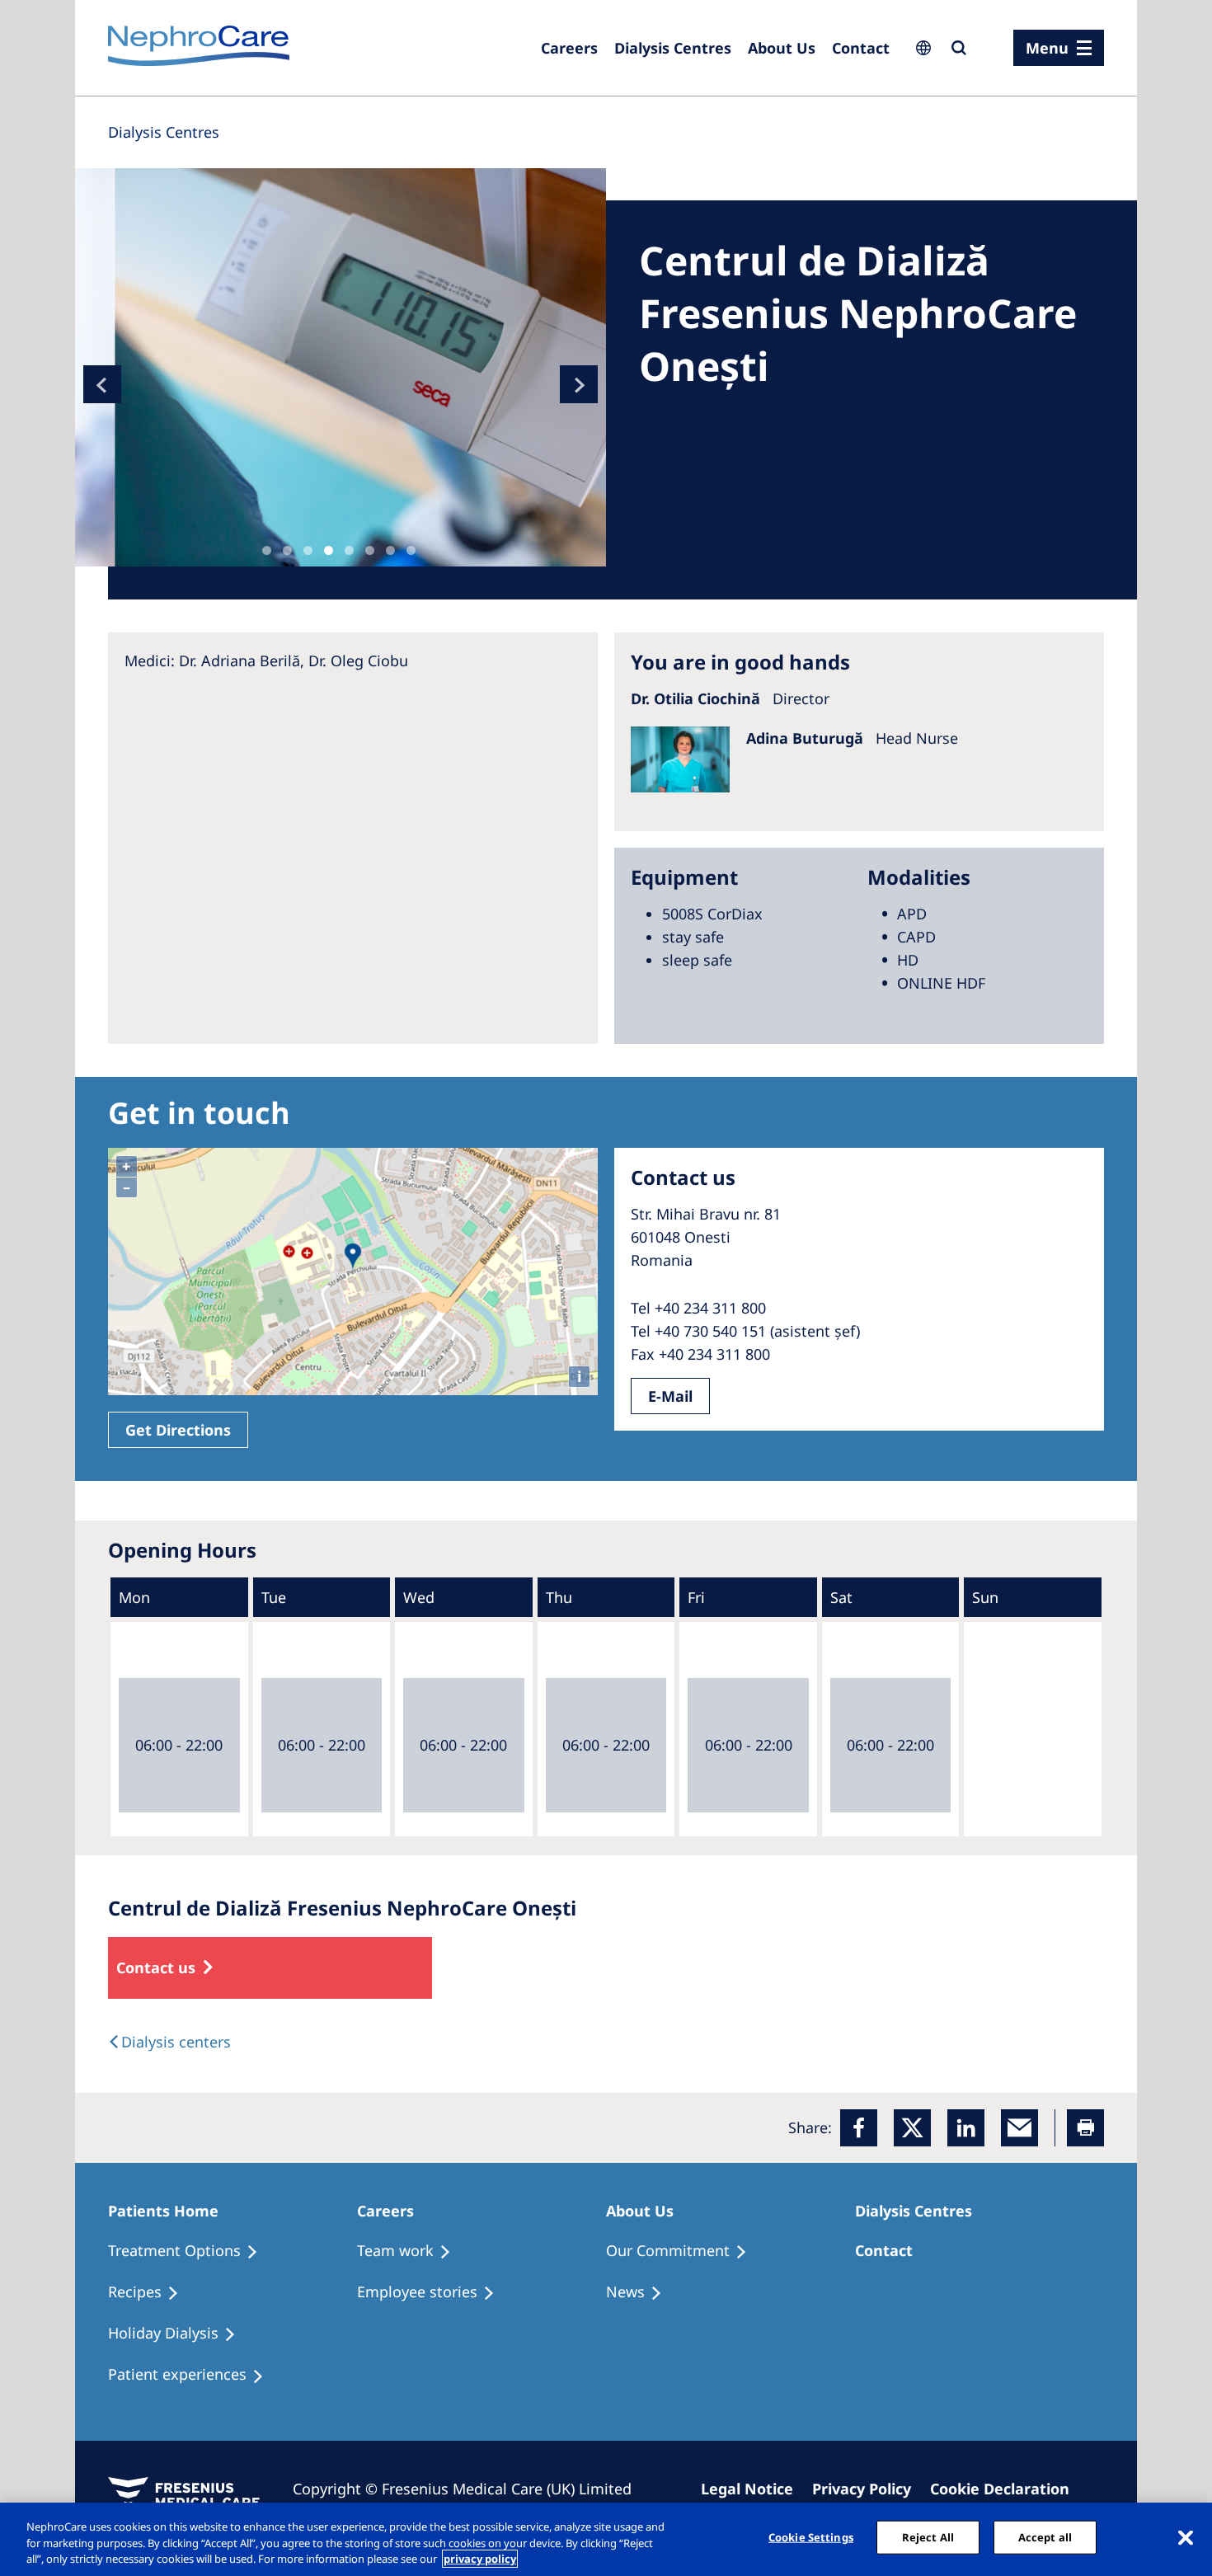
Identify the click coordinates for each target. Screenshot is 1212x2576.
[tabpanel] (341, 367)
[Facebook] (859, 2128)
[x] (912, 2128)
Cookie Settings (811, 2536)
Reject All (928, 2536)
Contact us (156, 1967)
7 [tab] (390, 550)
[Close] (1186, 2537)
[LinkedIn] (966, 2128)
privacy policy (480, 2559)
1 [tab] (267, 550)
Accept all (1045, 2536)
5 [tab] (349, 550)
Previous (102, 384)
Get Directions (178, 1430)
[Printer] (1085, 2128)
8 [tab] (411, 550)
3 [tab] (308, 550)
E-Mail (670, 1396)
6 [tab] (370, 550)
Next (579, 384)
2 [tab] (287, 550)
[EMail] (1019, 2128)
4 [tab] (329, 550)
